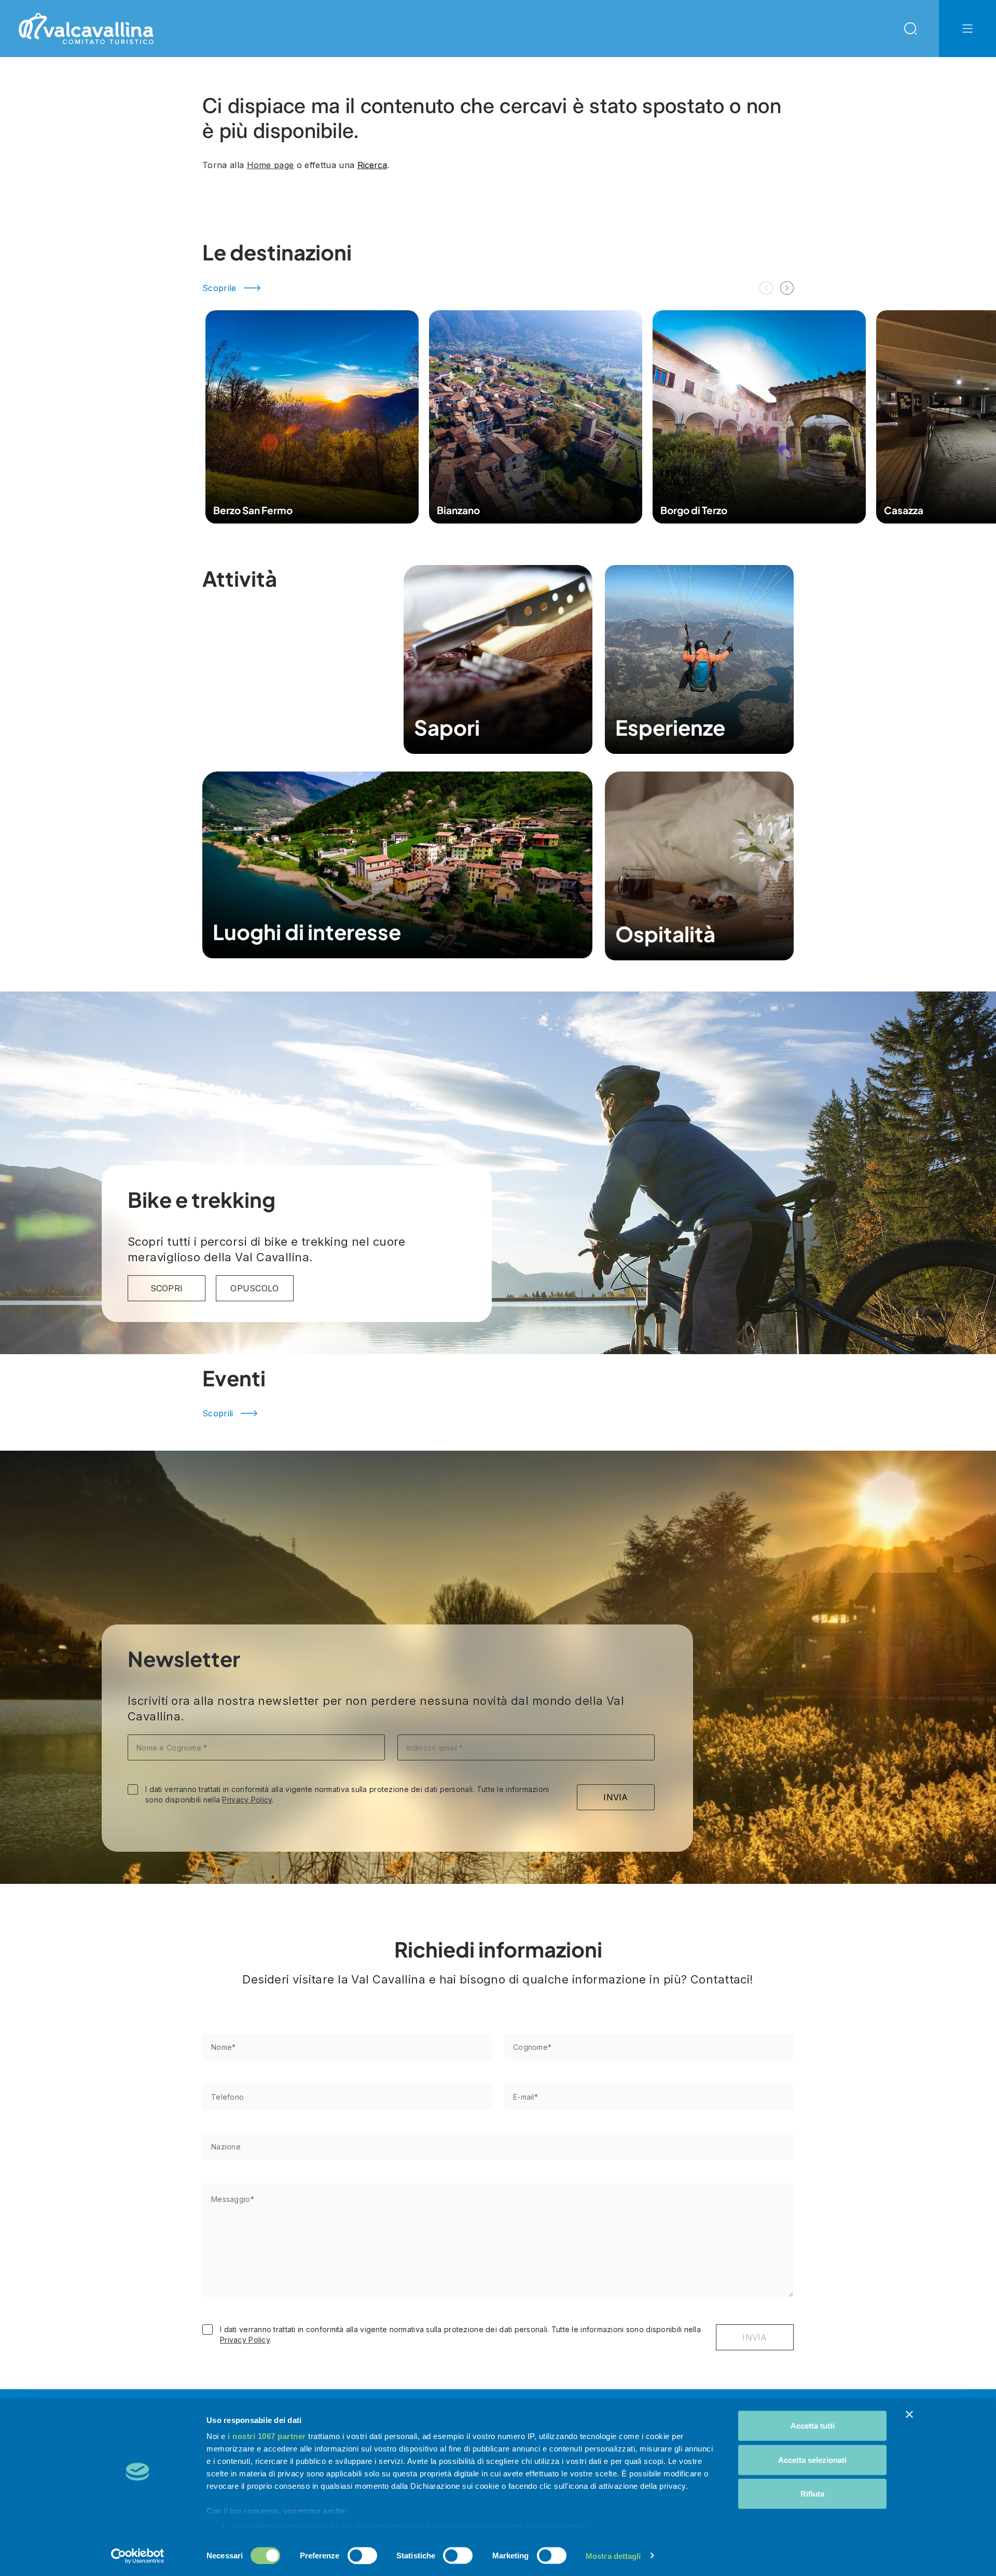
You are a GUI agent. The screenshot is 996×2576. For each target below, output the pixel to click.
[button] (787, 288)
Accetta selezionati (812, 2460)
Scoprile (219, 288)
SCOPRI (167, 1288)
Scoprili (218, 1413)
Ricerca (372, 165)
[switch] (362, 2555)
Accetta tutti (813, 2426)
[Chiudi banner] (909, 2415)
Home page (271, 165)
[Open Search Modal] (910, 29)
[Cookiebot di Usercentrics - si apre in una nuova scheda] (138, 2556)
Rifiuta (812, 2494)
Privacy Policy (247, 1800)
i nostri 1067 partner (267, 2436)
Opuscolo (255, 1288)
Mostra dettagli (613, 2556)
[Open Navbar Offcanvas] (967, 29)
